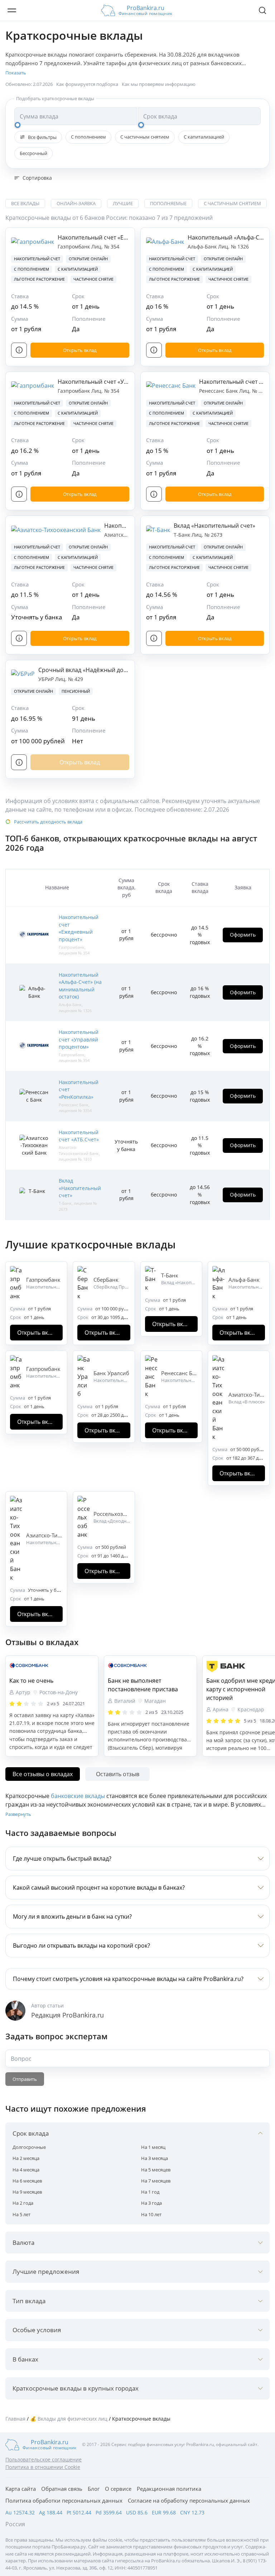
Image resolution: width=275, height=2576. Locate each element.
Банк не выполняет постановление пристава (143, 1685)
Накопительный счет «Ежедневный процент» (121, 237)
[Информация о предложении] (19, 350)
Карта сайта (21, 2489)
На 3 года (151, 2203)
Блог (94, 2489)
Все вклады (25, 203)
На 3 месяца (155, 2158)
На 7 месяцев (156, 2181)
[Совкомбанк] (52, 1666)
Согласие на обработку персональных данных (189, 2500)
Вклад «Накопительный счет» (214, 526)
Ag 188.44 (51, 2512)
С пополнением (88, 137)
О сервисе (118, 2489)
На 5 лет (21, 2214)
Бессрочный (33, 153)
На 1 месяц (153, 2147)
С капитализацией (204, 137)
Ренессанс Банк (219, 391)
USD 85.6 (137, 2512)
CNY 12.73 (192, 2512)
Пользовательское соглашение (44, 2459)
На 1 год (150, 2192)
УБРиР (47, 679)
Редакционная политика (169, 2489)
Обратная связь (62, 2489)
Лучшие (123, 203)
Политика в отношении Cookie (43, 2467)
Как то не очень (31, 1681)
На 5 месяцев (156, 2170)
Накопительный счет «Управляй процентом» (120, 382)
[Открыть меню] (12, 10)
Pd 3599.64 (109, 2512)
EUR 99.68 (164, 2512)
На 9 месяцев (27, 2192)
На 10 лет (151, 2214)
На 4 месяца (26, 2170)
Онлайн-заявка (76, 203)
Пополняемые (168, 203)
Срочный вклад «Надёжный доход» (87, 670)
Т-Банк (183, 535)
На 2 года (23, 2203)
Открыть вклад (80, 350)
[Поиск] (262, 10)
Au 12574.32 (20, 2512)
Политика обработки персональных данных (64, 2500)
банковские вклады (78, 1796)
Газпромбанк (74, 247)
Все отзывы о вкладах (43, 1774)
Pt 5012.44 (79, 2512)
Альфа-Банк (203, 247)
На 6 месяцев (27, 2181)
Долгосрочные (29, 2147)
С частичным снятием (145, 137)
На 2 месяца (26, 2158)
